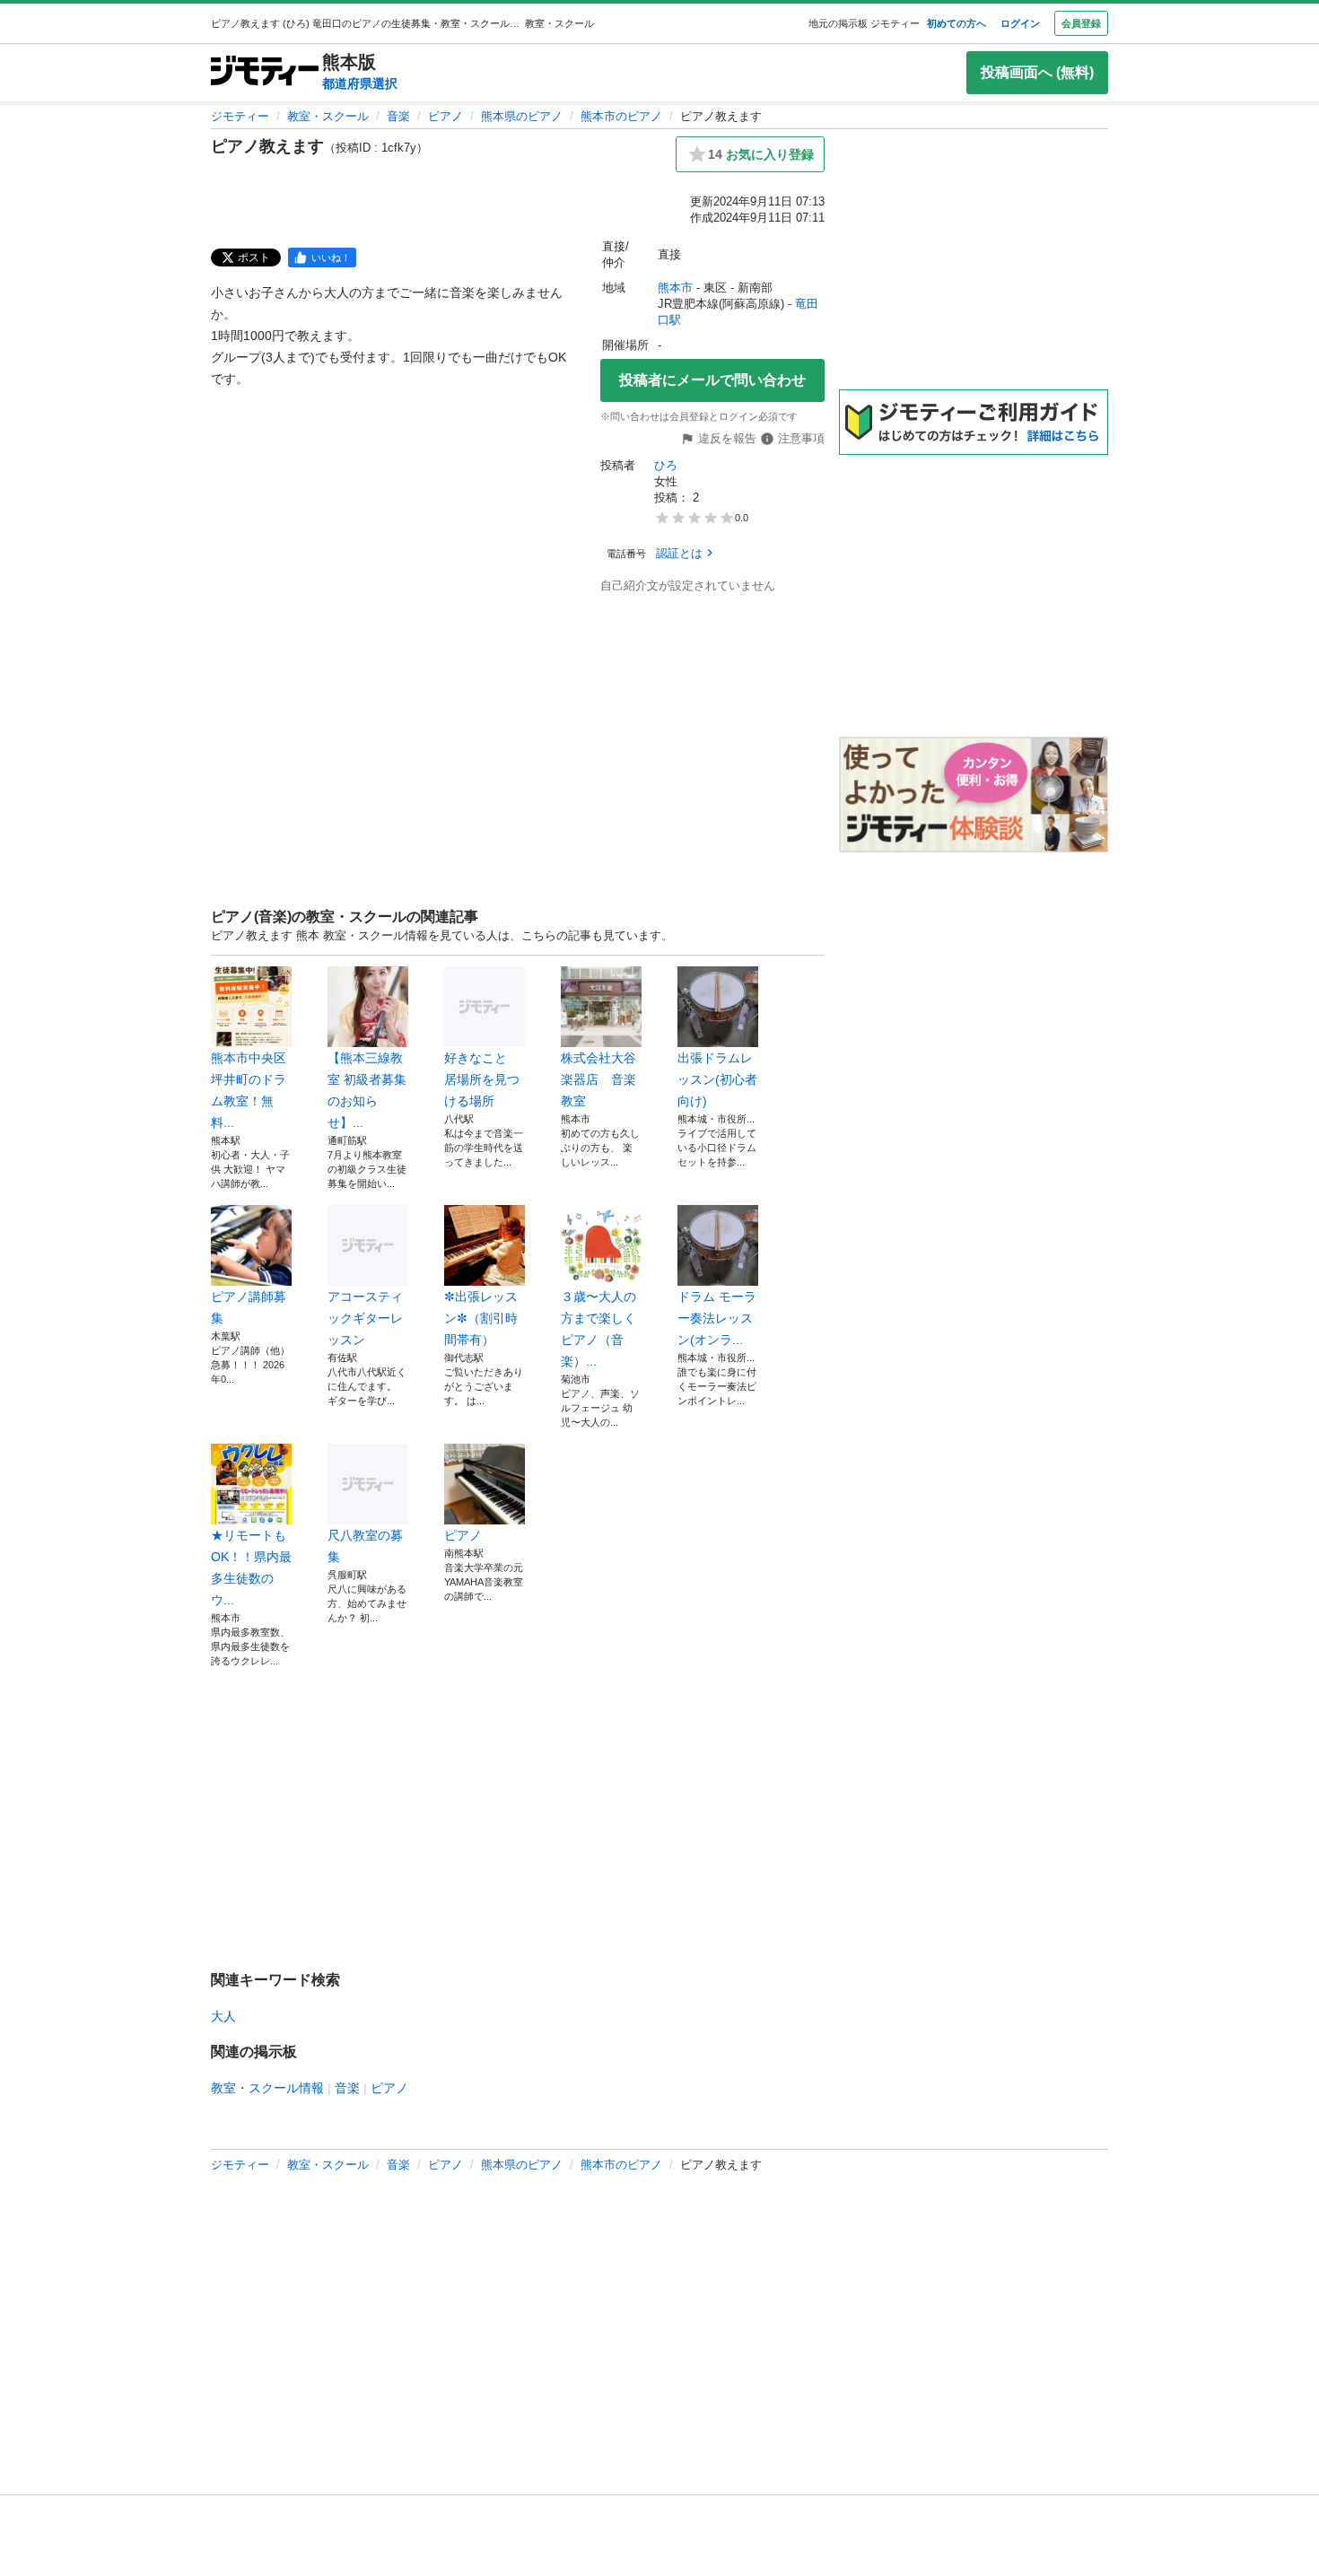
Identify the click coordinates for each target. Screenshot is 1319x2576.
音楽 (398, 116)
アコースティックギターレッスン (365, 1318)
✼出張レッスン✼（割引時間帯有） (481, 1318)
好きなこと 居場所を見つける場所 (482, 1079)
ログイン (1020, 23)
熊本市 (675, 288)
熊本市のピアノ (621, 116)
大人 (223, 2016)
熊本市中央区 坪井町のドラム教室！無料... (249, 1090)
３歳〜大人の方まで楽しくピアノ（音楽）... (598, 1329)
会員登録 (1081, 23)
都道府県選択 (360, 83)
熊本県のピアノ (522, 116)
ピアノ (445, 116)
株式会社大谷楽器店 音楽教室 (598, 1079)
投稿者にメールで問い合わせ (712, 380)
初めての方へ (956, 23)
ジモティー (240, 116)
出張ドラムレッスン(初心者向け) (717, 1079)
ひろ (666, 465)
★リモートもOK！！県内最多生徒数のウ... (251, 1567)
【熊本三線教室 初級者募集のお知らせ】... (367, 1090)
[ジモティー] (265, 72)
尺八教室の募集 (365, 1546)
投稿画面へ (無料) (1037, 72)
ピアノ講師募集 (249, 1307)
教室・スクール (328, 116)
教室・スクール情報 (267, 2088)
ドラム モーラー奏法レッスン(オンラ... (717, 1318)
